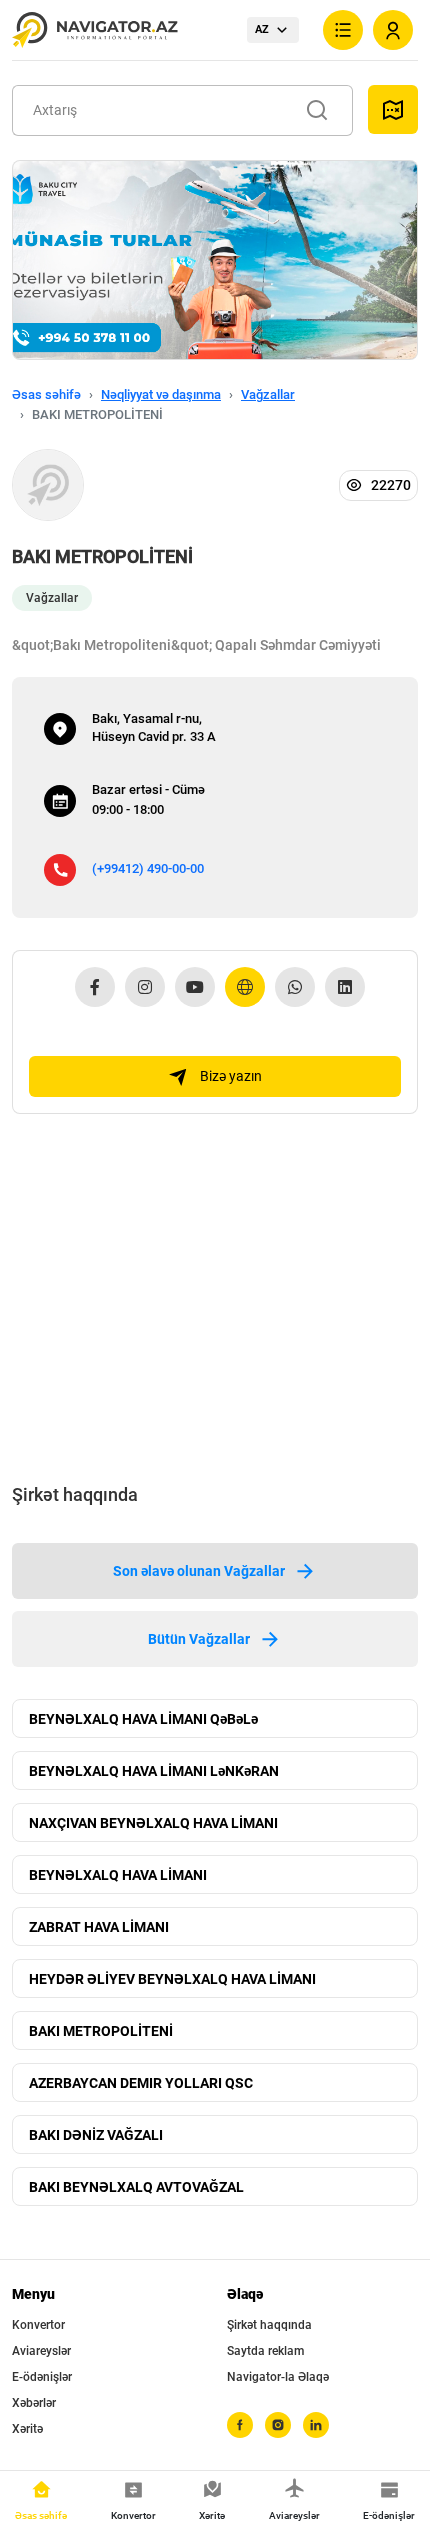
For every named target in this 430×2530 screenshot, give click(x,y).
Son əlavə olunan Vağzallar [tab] (199, 1571)
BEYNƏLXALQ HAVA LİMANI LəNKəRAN (154, 1771)
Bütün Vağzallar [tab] (199, 1639)
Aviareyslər (41, 2351)
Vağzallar (268, 394)
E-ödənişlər (42, 2377)
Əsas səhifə (46, 394)
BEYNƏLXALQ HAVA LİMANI (118, 1875)
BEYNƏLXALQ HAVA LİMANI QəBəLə (143, 1719)
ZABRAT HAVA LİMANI (99, 1927)
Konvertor (38, 2325)
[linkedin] (316, 2425)
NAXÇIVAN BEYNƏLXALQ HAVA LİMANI (153, 1823)
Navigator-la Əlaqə (278, 2377)
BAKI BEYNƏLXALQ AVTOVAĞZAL (136, 2187)
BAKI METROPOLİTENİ (101, 2031)
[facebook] (240, 2425)
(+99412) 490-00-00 (148, 868)
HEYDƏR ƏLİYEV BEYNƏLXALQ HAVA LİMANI (172, 1979)
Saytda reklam (265, 2351)
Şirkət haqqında (269, 2325)
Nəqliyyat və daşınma (161, 394)
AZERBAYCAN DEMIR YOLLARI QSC (141, 2083)
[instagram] (278, 2425)
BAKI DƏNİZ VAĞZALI (96, 2135)
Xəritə (27, 2429)
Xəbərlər (34, 2403)
